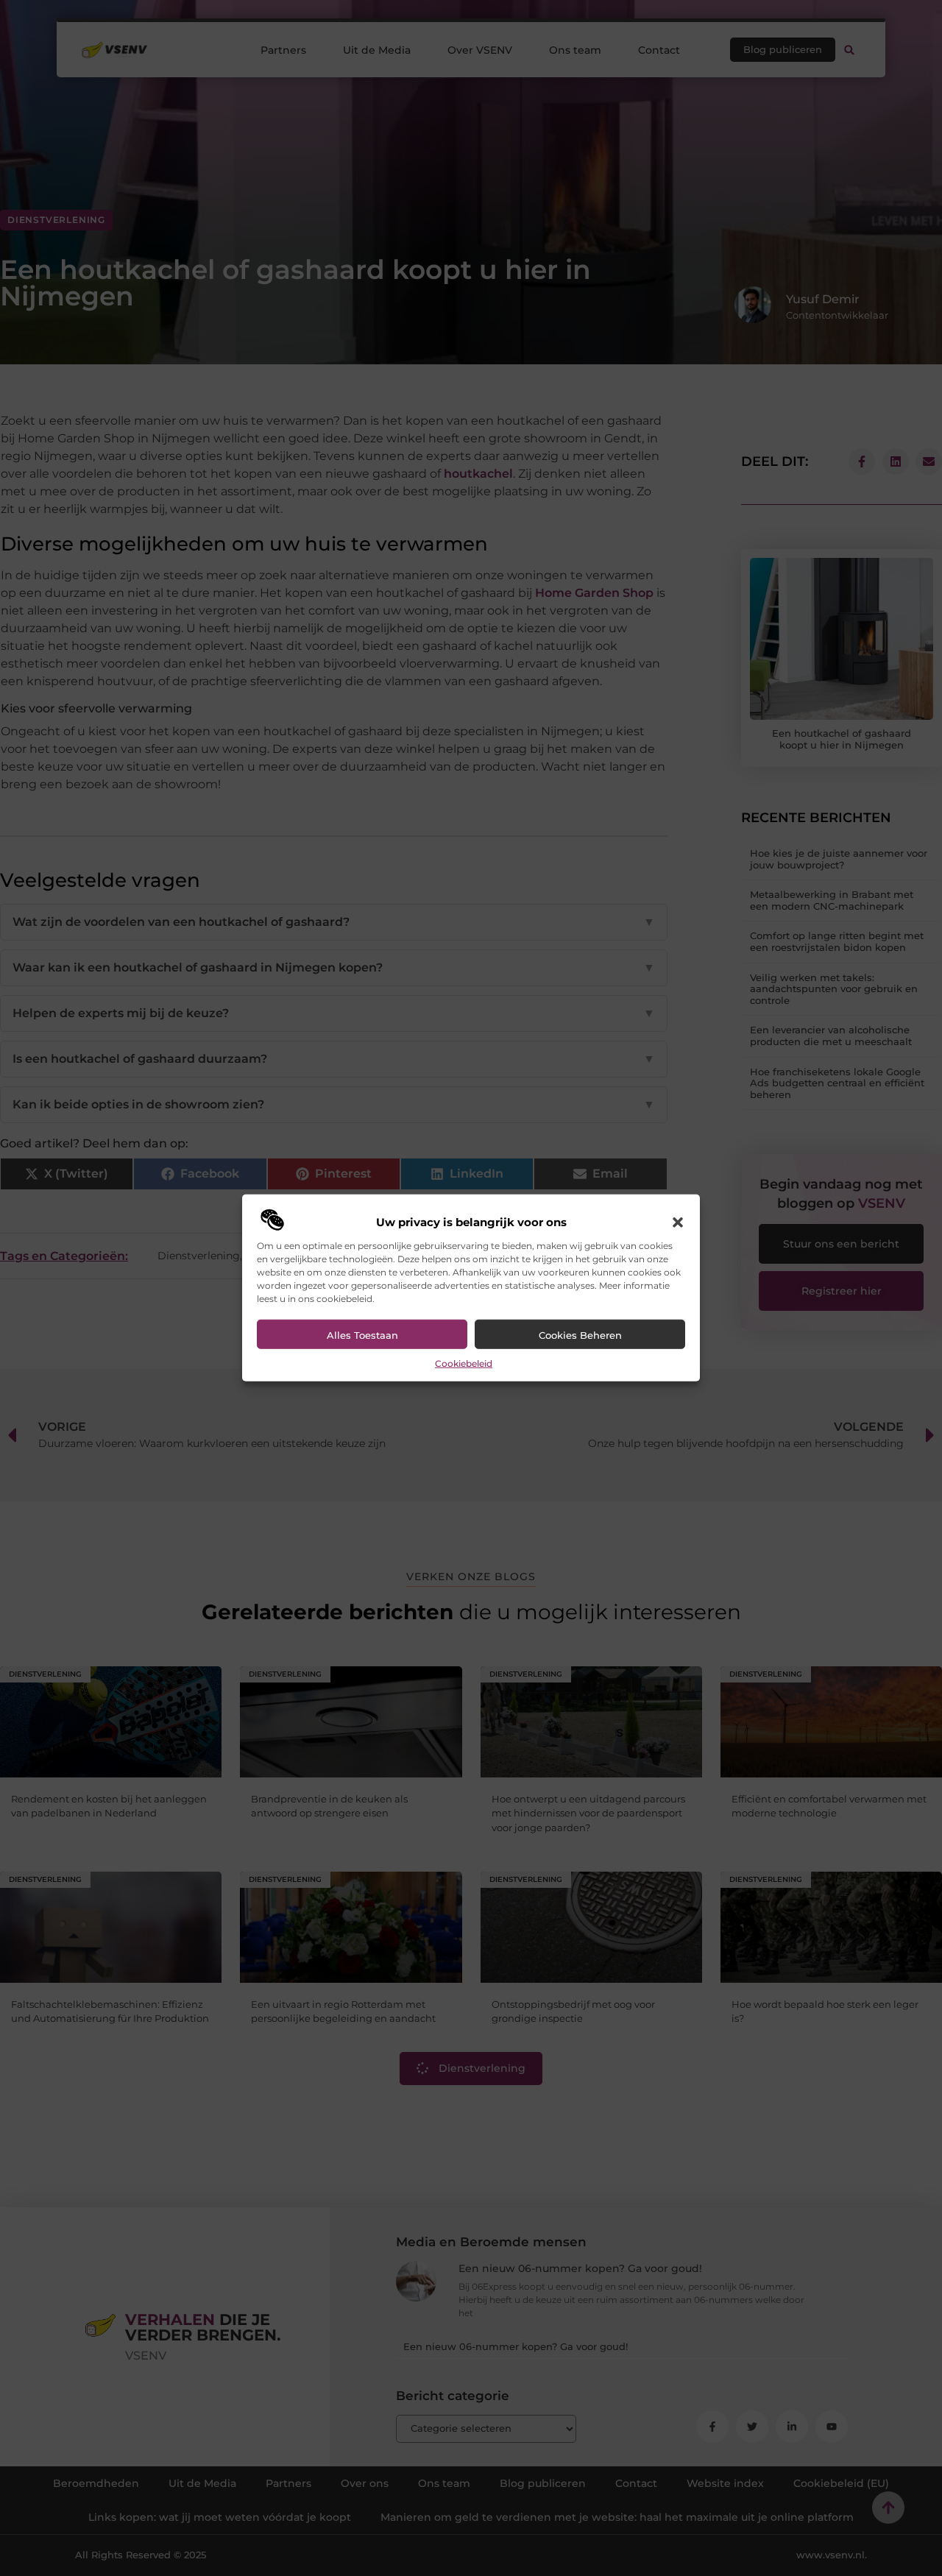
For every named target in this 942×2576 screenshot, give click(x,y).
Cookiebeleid (464, 1363)
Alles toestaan (362, 1335)
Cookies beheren (580, 1335)
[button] (678, 1222)
